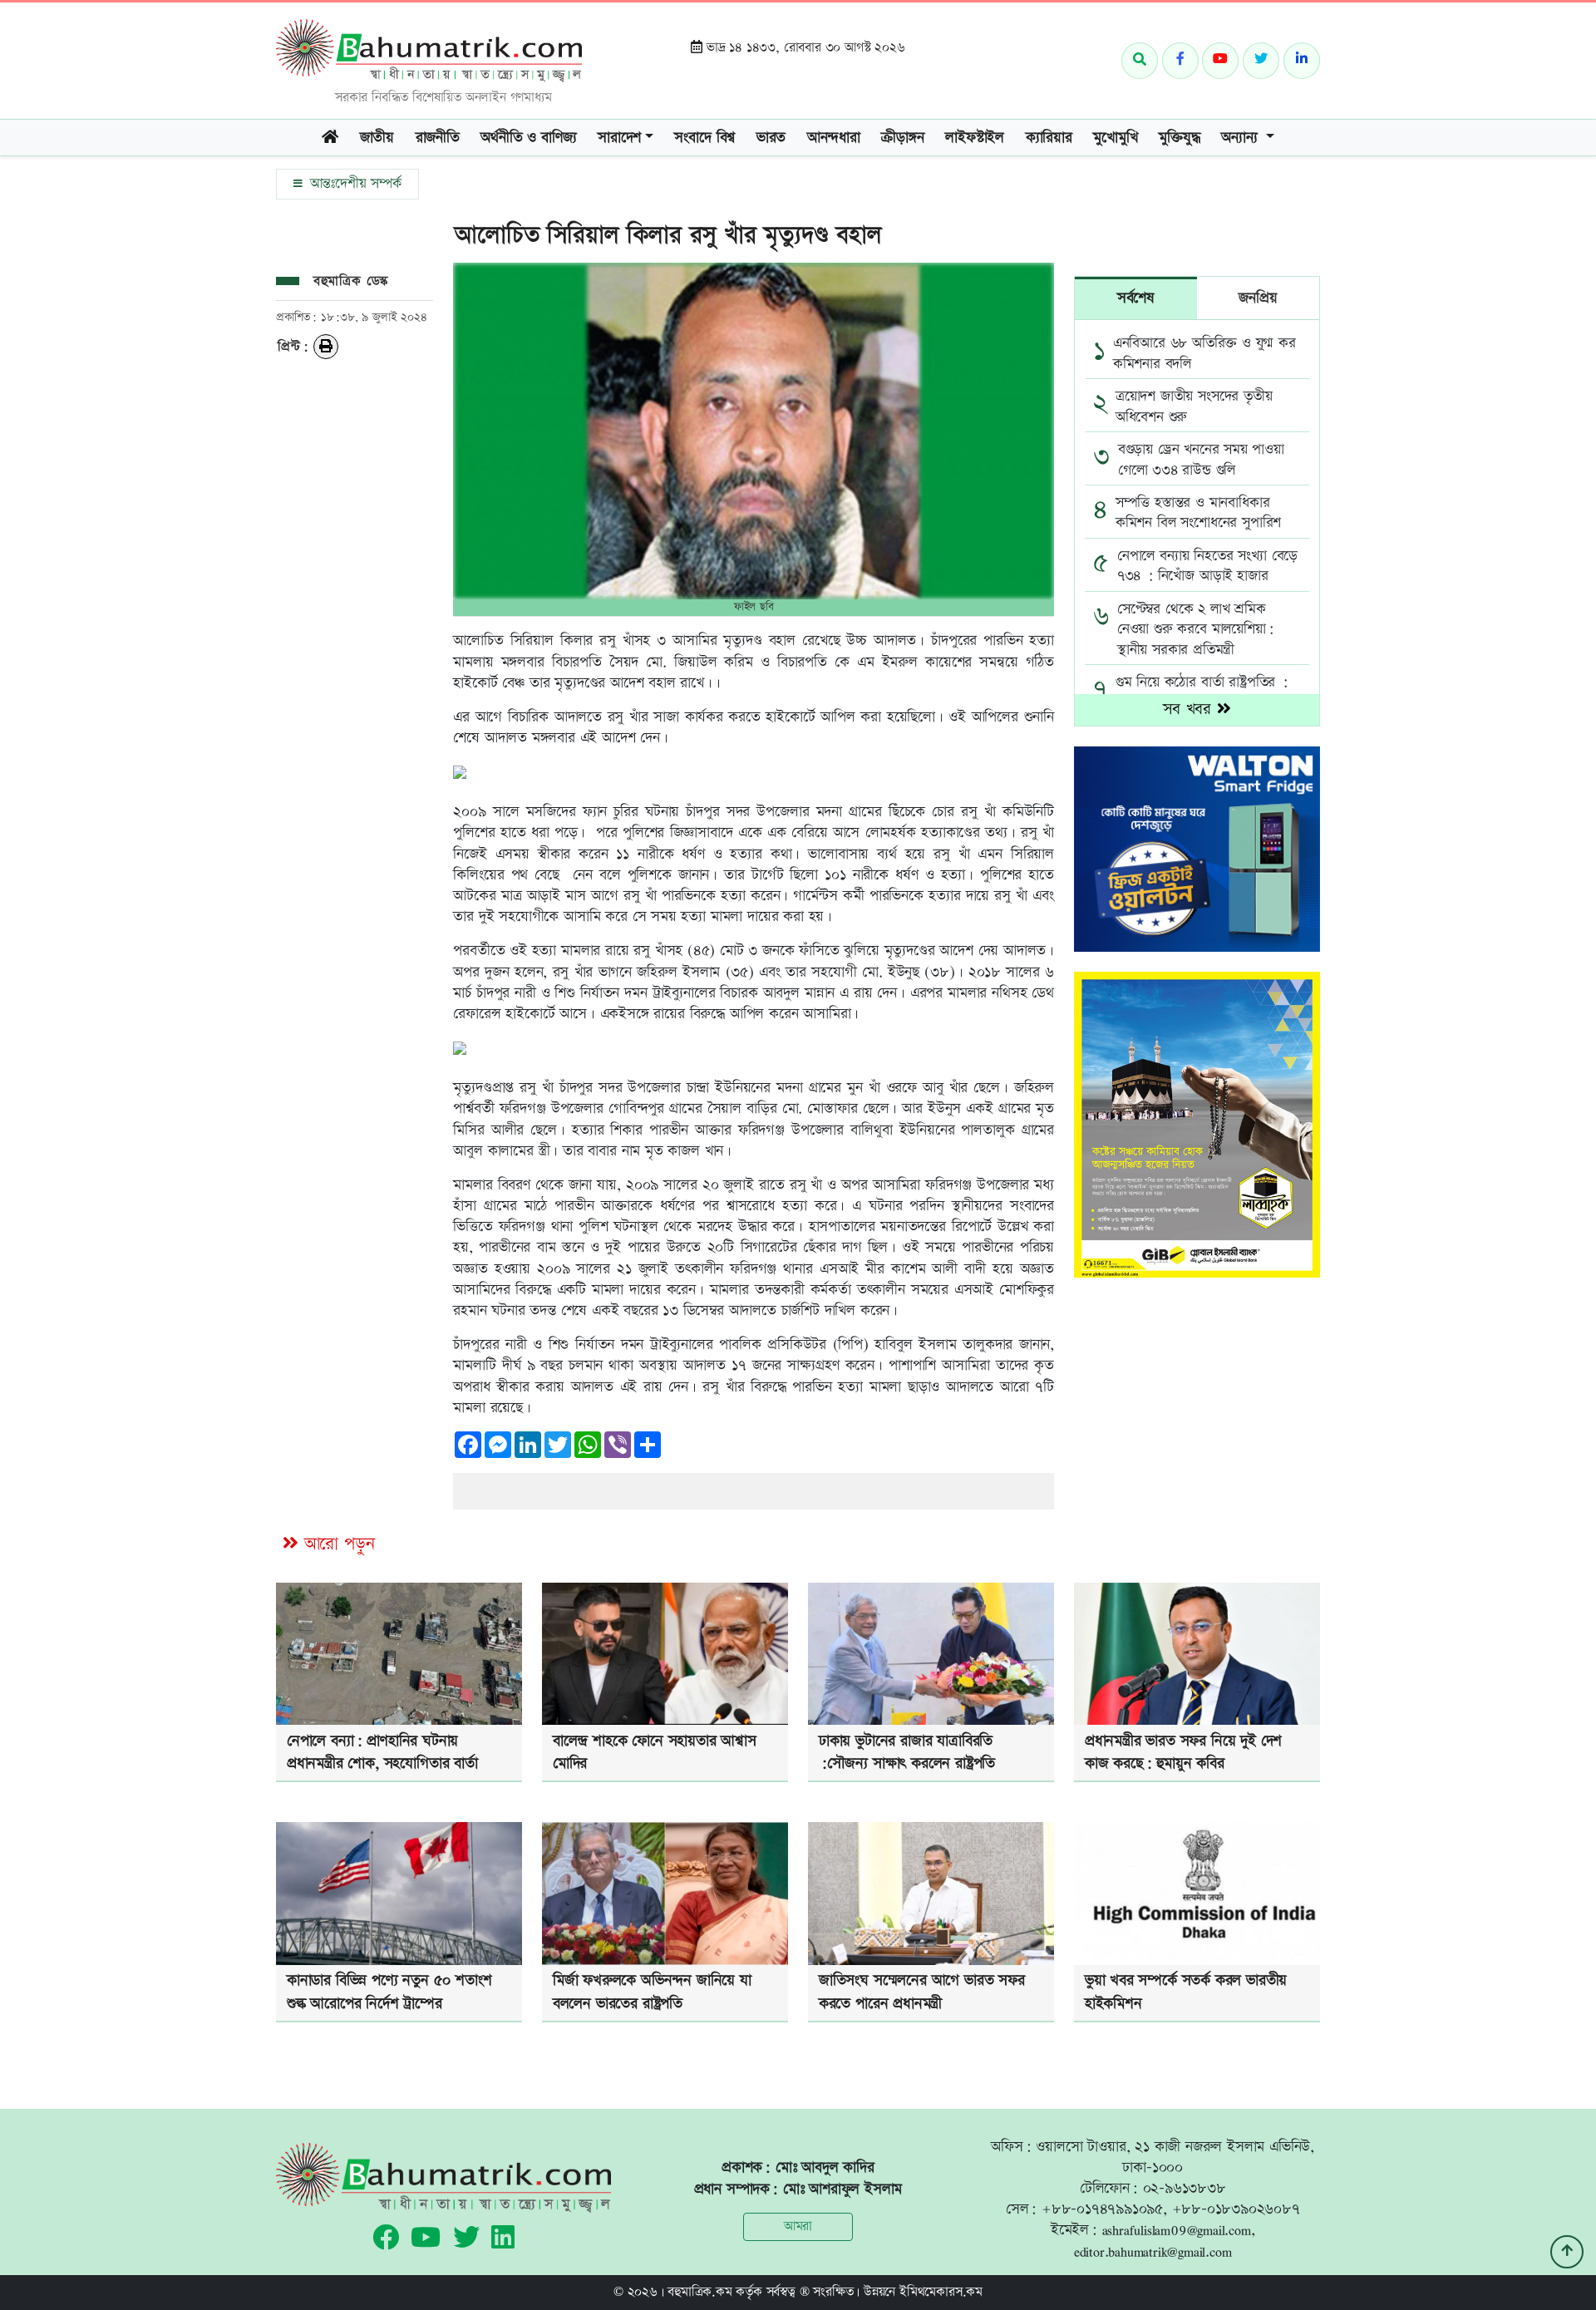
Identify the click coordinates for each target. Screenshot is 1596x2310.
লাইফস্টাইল (975, 138)
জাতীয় (377, 138)
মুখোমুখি (1115, 138)
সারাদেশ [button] (619, 138)
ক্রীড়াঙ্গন (902, 138)
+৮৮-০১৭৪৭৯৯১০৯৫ (1102, 2209)
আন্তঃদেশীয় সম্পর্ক (353, 184)
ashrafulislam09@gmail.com (1177, 2230)
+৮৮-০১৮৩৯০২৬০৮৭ (1236, 2209)
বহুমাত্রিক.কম (699, 2292)
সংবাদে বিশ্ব (704, 138)
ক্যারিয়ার (1049, 138)
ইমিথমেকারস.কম (941, 2292)
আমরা (798, 2226)
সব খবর (1190, 709)
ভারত (771, 138)
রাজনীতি (438, 138)
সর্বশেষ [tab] (1136, 298)
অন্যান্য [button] (1241, 138)
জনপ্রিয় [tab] (1258, 298)
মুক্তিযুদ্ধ (1179, 138)
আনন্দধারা (834, 138)
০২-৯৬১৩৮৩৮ (1185, 2188)
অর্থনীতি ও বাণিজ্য (528, 138)
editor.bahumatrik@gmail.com (1153, 2251)
